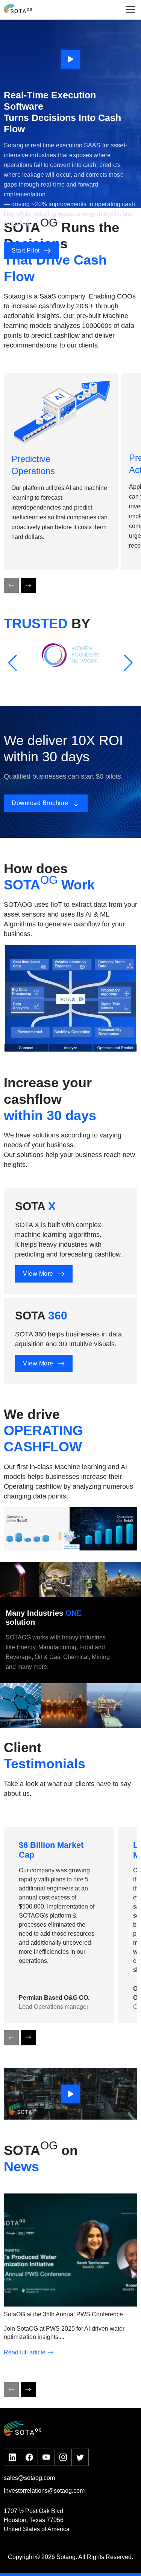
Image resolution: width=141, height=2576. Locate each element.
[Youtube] (46, 2457)
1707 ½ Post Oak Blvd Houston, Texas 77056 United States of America (37, 2520)
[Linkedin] (12, 2457)
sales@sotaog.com (29, 2478)
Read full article (25, 2352)
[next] (28, 585)
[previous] (11, 585)
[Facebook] (29, 2457)
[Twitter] (80, 2457)
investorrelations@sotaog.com (44, 2491)
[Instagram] (63, 2457)
